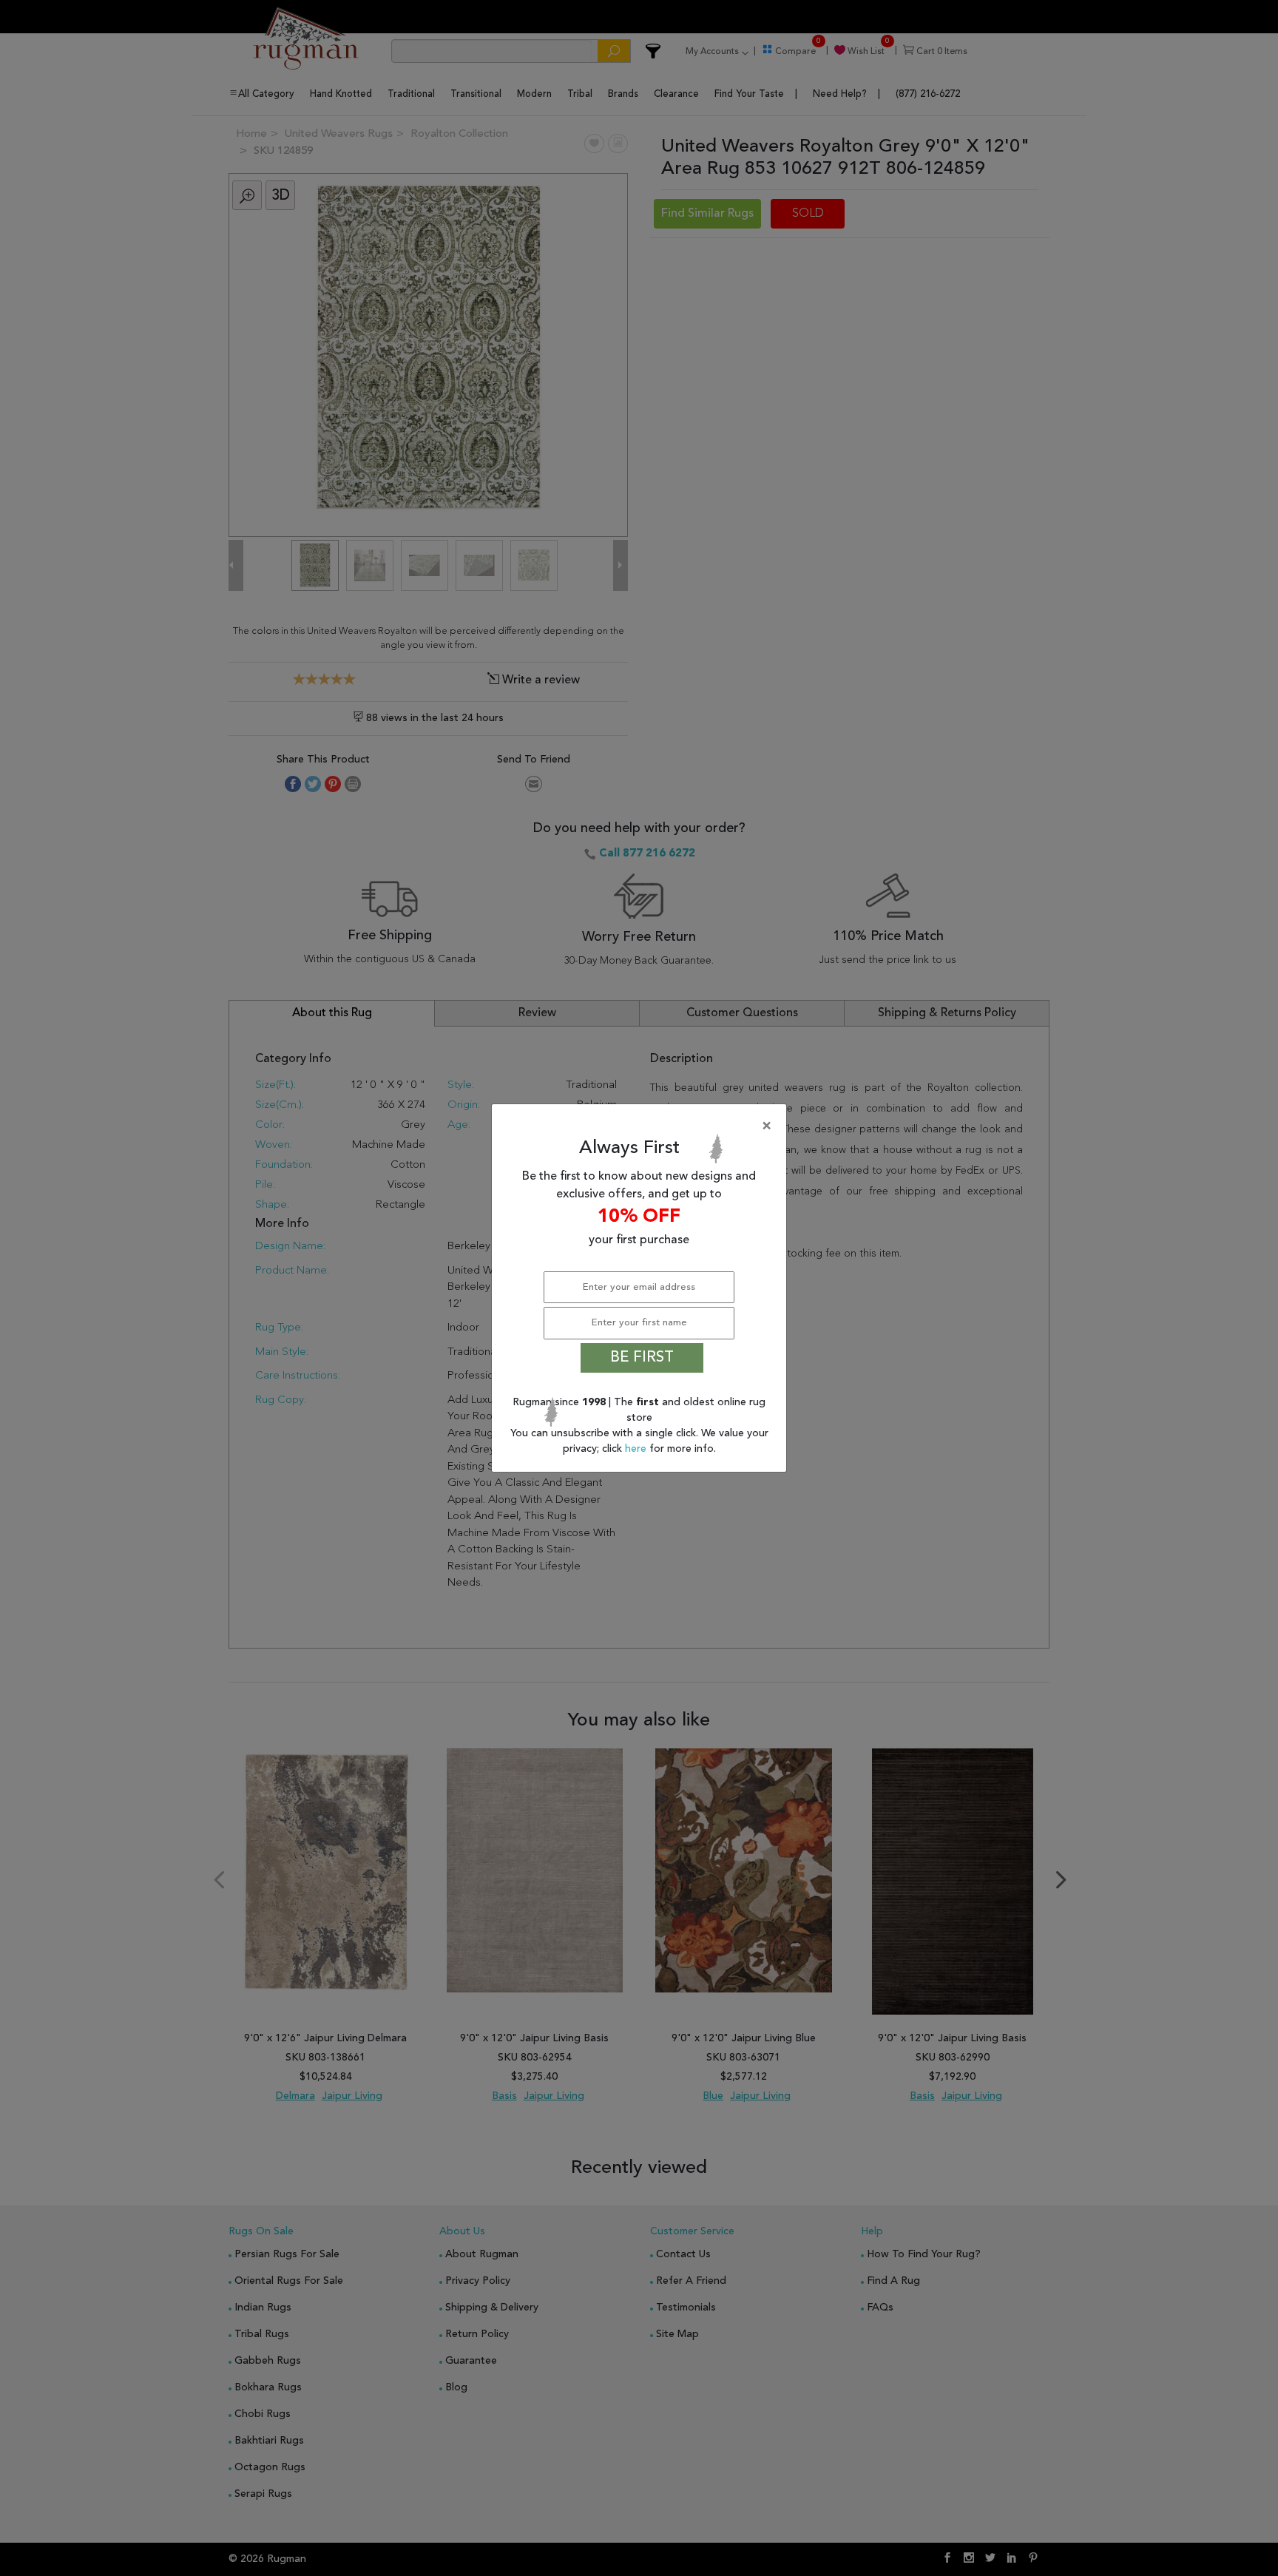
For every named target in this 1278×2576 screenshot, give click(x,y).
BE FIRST (642, 1358)
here (637, 1449)
